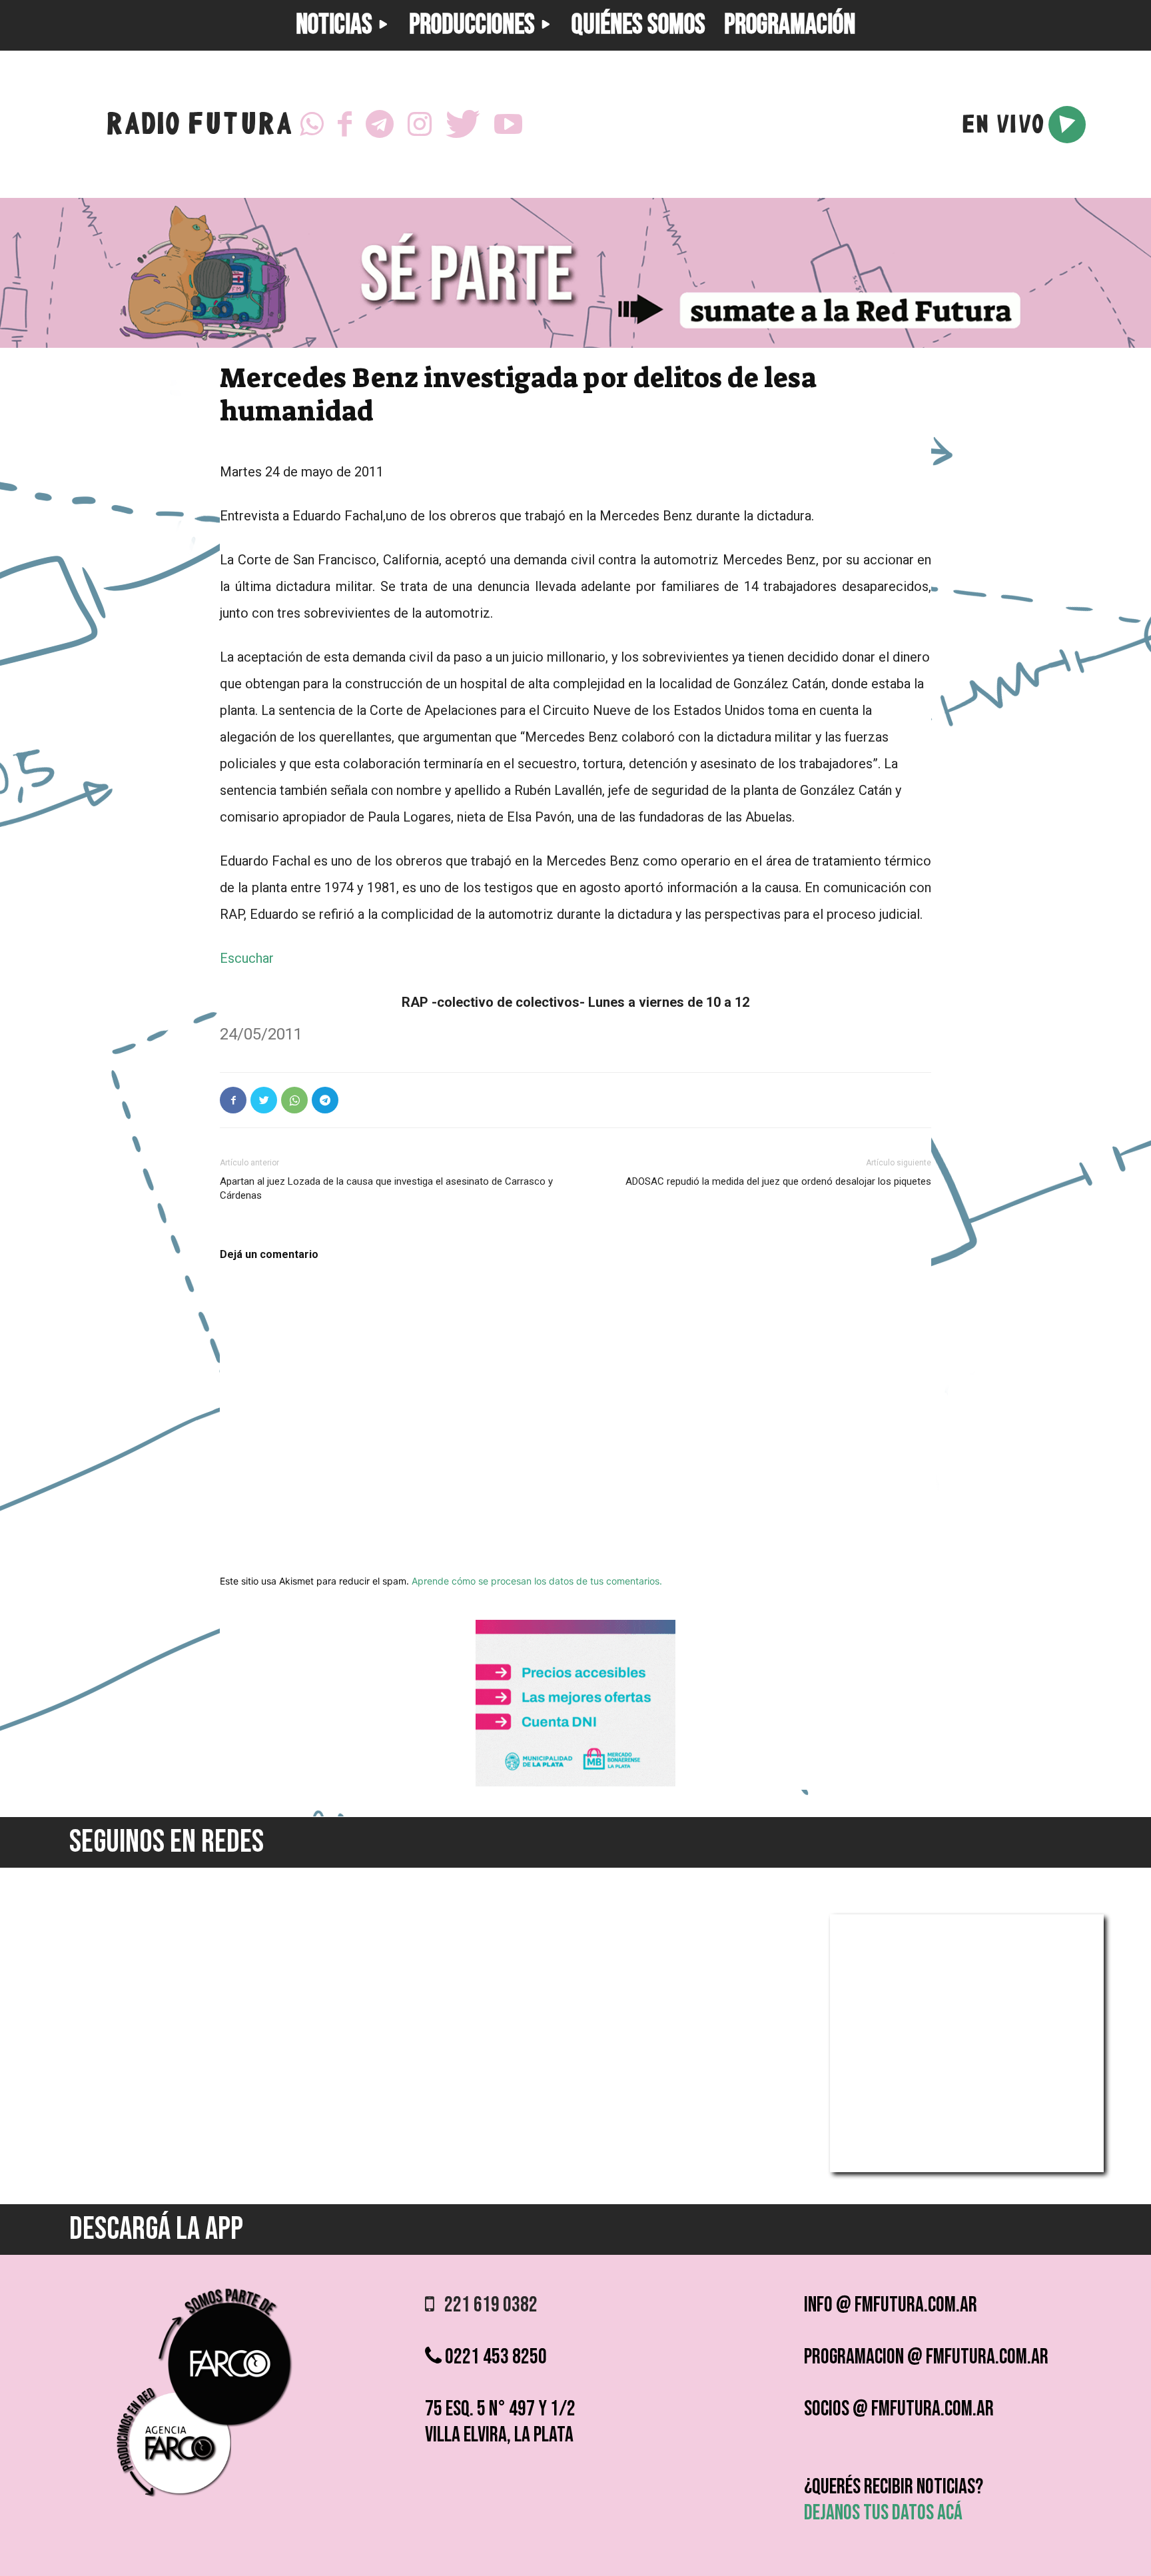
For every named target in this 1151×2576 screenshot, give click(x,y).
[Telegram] (380, 125)
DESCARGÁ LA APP (156, 2229)
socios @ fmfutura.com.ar (899, 2409)
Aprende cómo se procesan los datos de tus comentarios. (537, 1581)
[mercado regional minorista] (575, 1783)
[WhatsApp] (312, 125)
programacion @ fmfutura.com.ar (926, 2357)
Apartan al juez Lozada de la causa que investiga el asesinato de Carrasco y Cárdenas (386, 1188)
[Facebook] (345, 125)
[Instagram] (420, 125)
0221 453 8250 (494, 2357)
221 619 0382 (486, 2305)
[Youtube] (508, 125)
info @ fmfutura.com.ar (891, 2305)
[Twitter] (463, 125)
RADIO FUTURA (199, 127)
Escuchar (247, 958)
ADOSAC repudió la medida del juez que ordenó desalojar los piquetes (778, 1181)
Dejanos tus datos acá (883, 2513)
